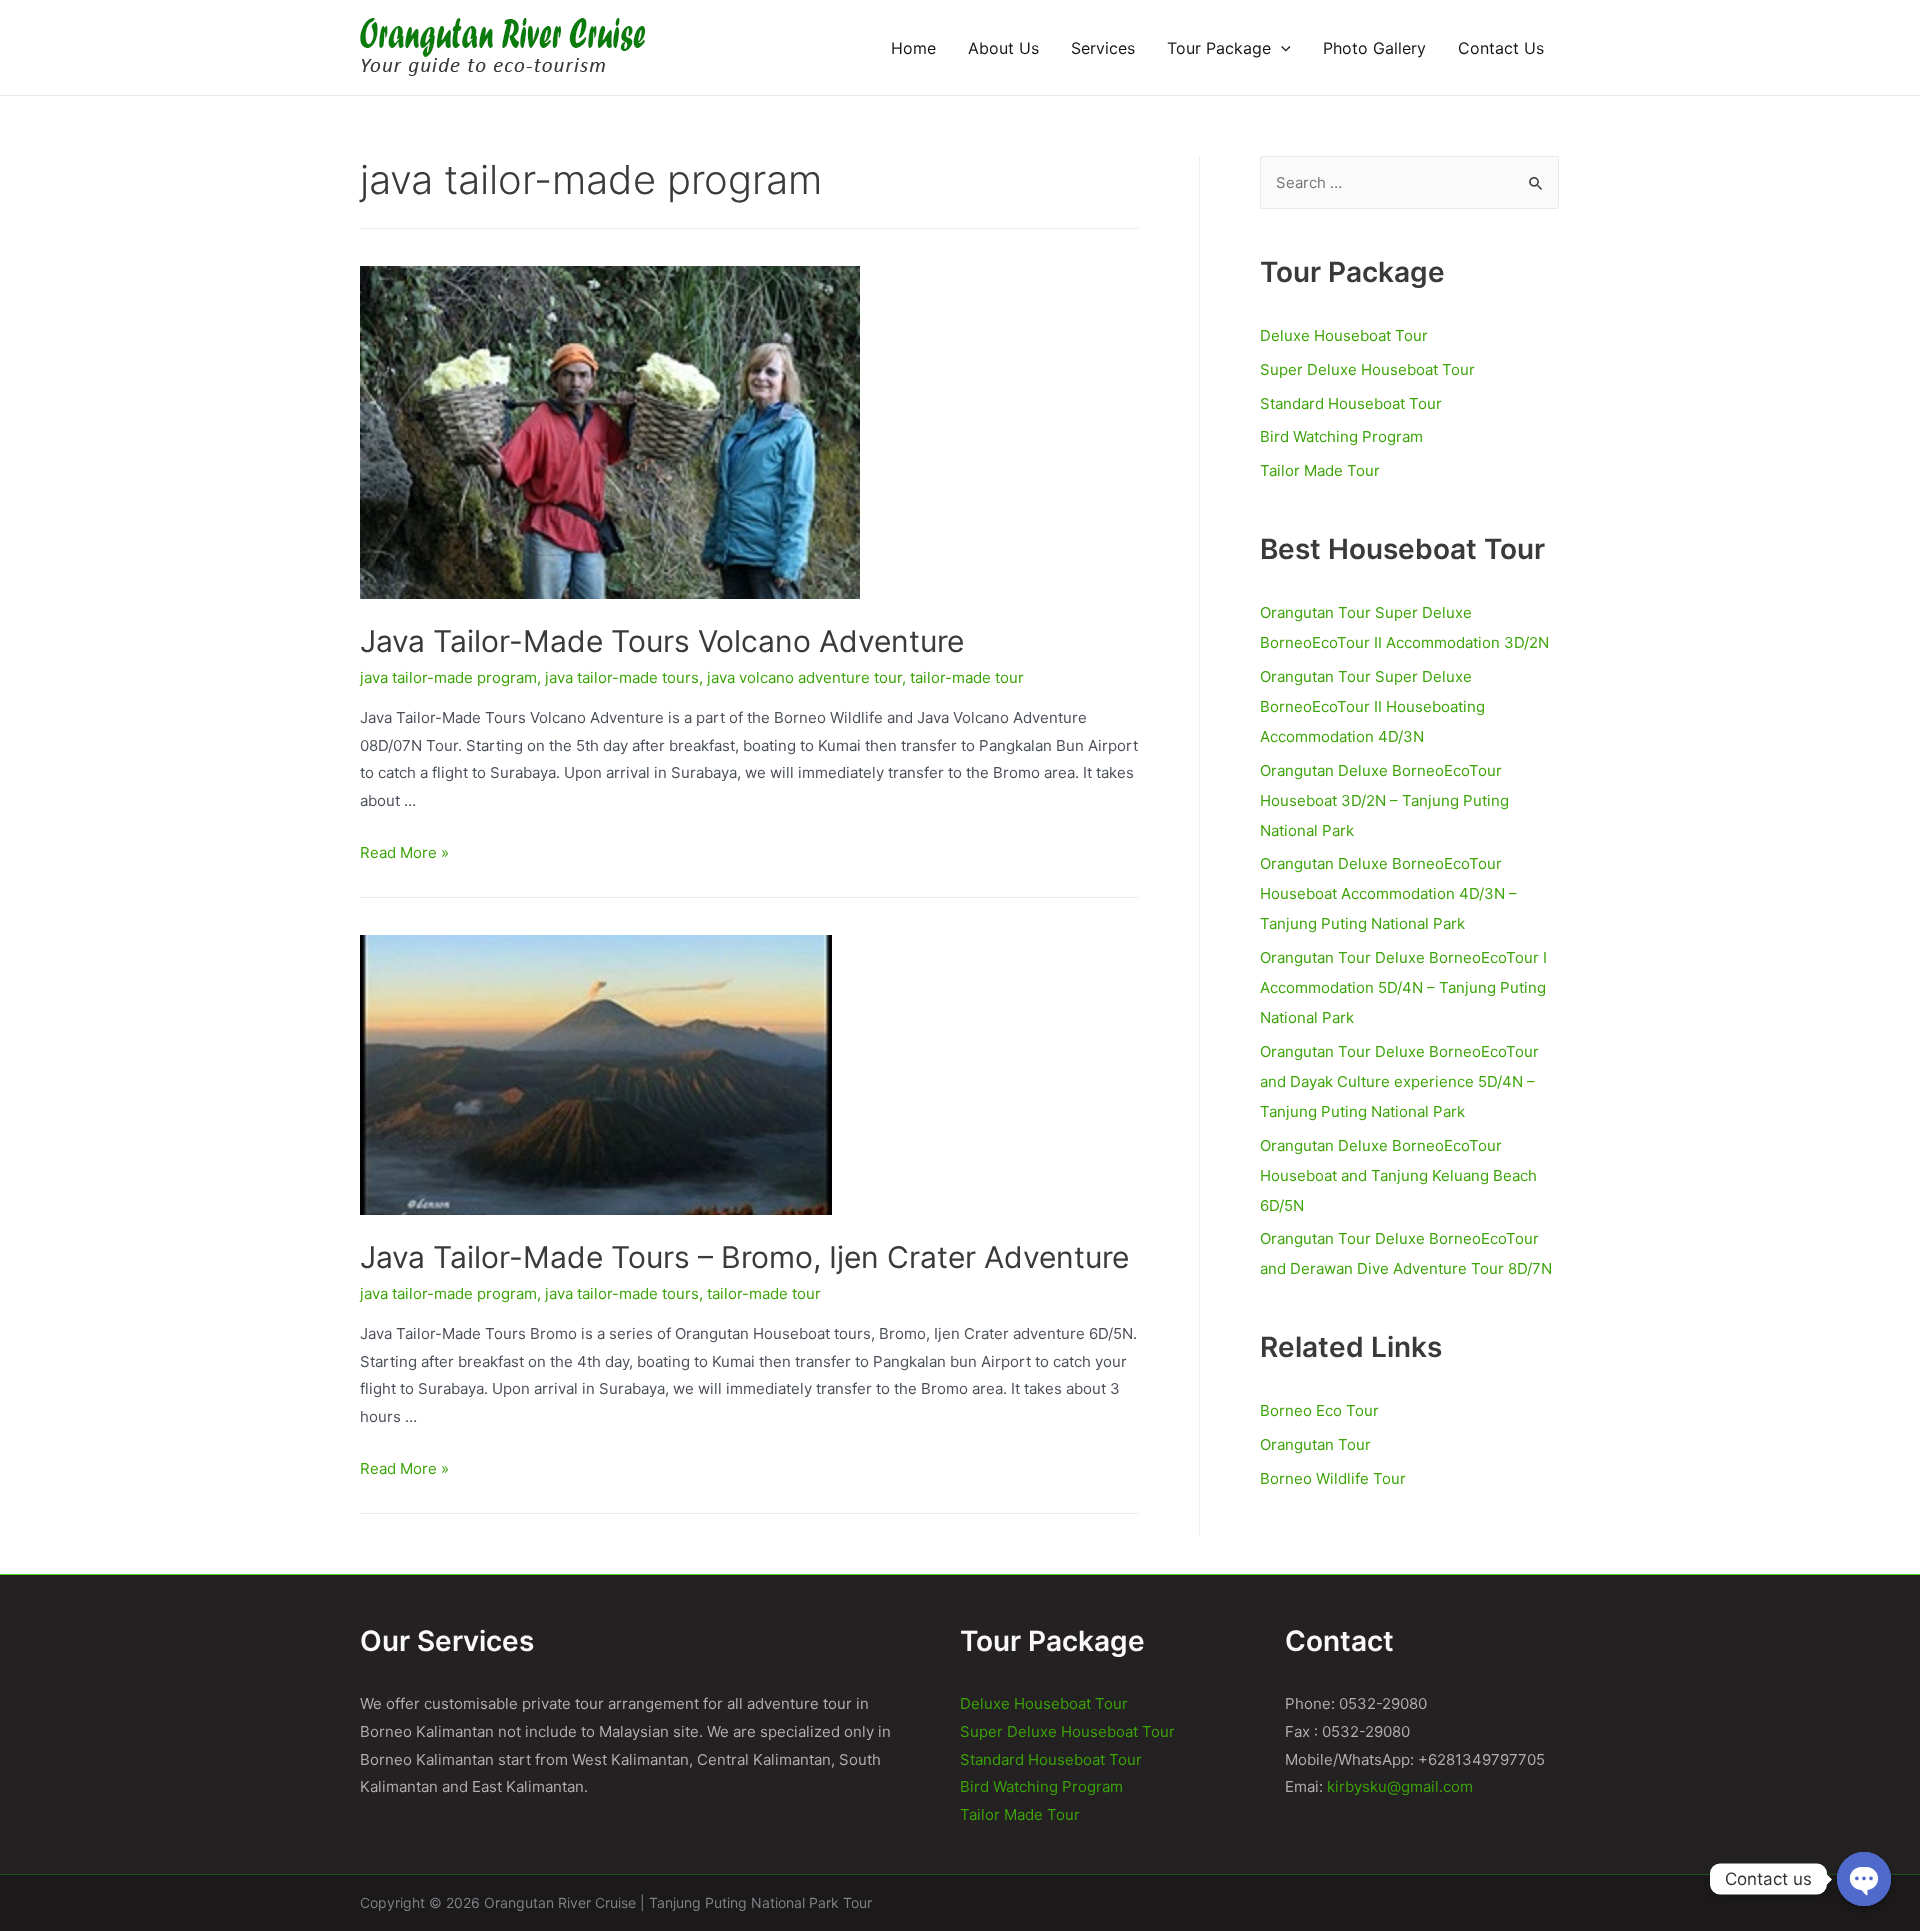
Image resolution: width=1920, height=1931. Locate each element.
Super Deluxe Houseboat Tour (1367, 369)
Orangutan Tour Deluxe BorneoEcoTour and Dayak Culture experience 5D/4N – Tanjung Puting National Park (1399, 1081)
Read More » (404, 852)
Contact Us (1501, 48)
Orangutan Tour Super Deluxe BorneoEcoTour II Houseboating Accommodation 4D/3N (1372, 706)
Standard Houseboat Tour (1351, 403)
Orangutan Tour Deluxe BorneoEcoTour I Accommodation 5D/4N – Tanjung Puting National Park (1403, 987)
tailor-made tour (967, 677)
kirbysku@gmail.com (1400, 1786)
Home (913, 48)
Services (1103, 48)
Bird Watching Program (1341, 436)
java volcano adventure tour (804, 677)
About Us (1003, 48)
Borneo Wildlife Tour (1333, 1478)
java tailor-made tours (622, 677)
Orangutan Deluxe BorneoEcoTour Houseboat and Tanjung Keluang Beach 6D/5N (1398, 1175)
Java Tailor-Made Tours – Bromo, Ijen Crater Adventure (744, 1257)
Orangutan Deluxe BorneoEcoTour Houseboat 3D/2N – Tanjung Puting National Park (1384, 800)
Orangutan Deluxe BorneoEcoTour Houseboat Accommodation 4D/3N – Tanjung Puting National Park (1388, 893)
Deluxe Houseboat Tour (1344, 335)
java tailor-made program (448, 677)
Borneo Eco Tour (1319, 1410)
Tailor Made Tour (1320, 470)
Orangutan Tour (1315, 1444)
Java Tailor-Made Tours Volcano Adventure (662, 641)
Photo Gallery (1374, 48)
